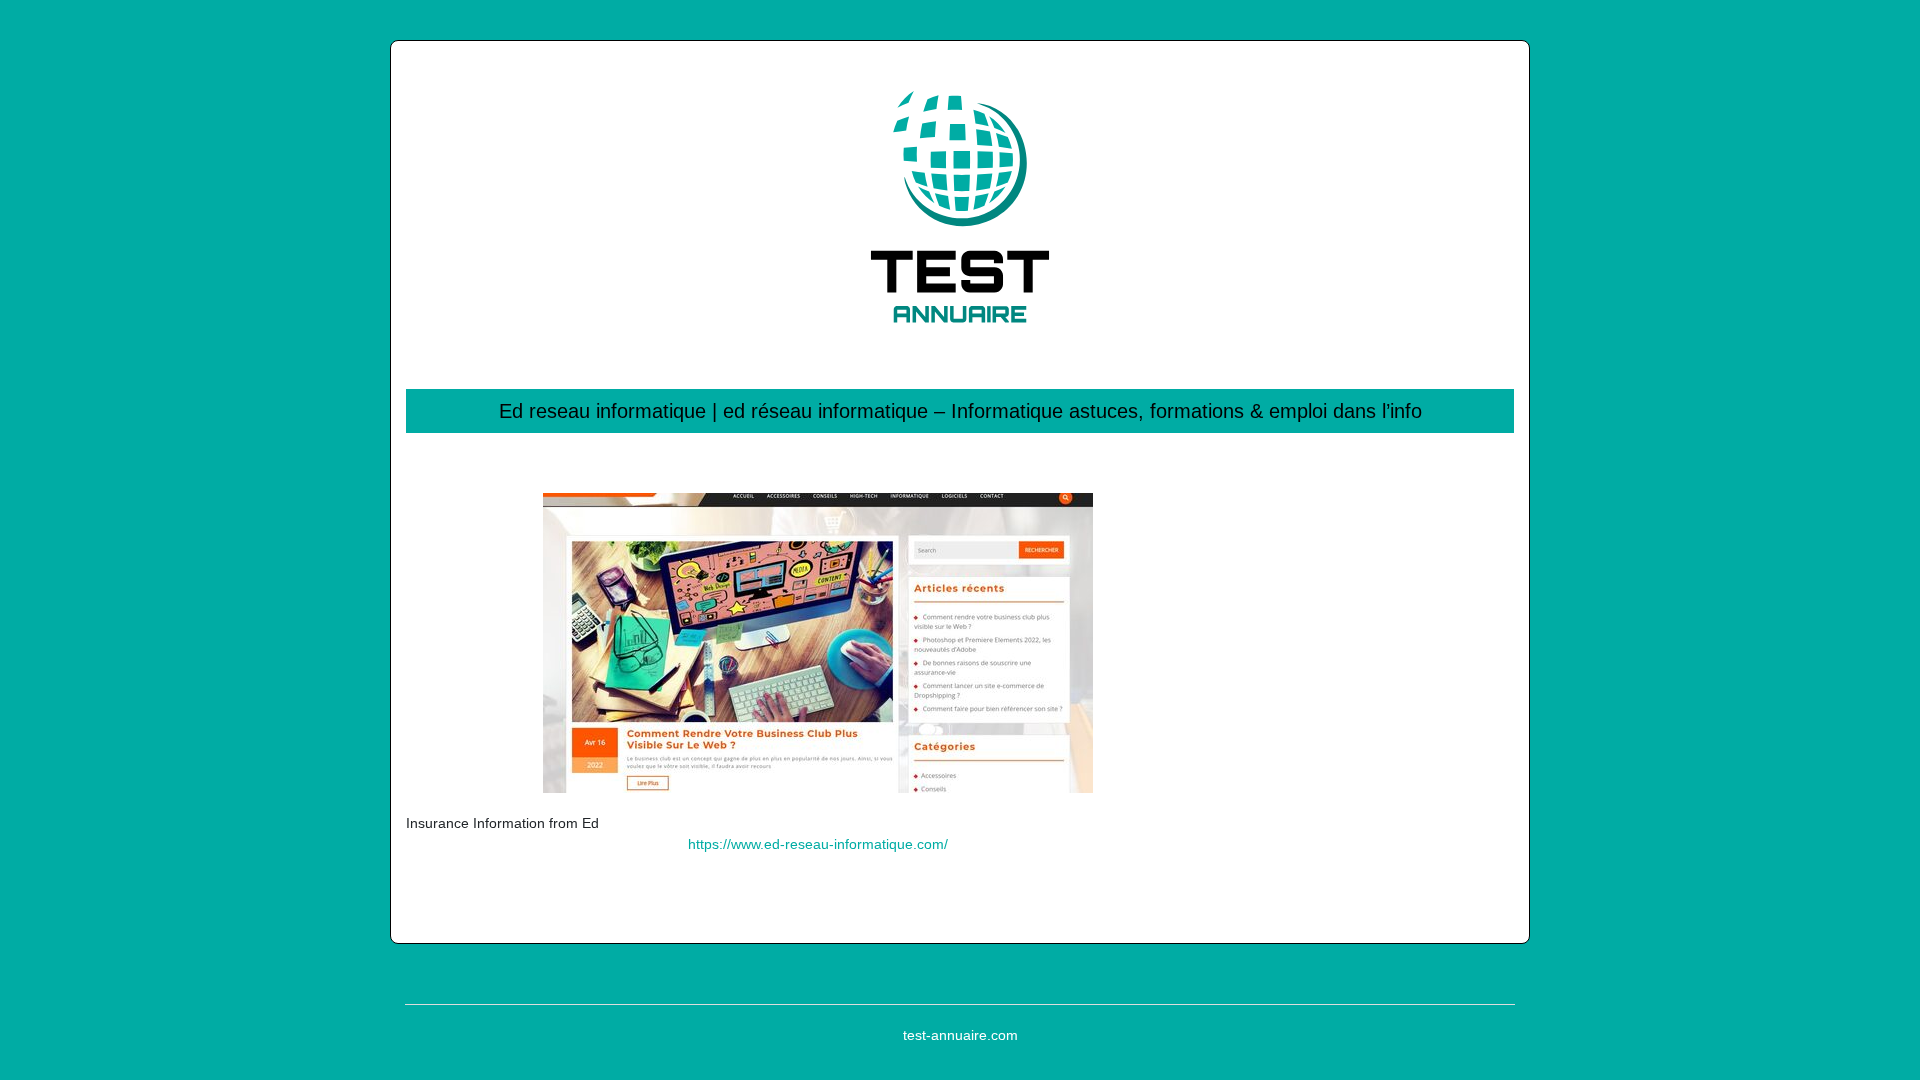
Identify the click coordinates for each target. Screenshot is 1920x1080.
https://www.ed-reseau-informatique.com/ (818, 844)
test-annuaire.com (960, 1035)
